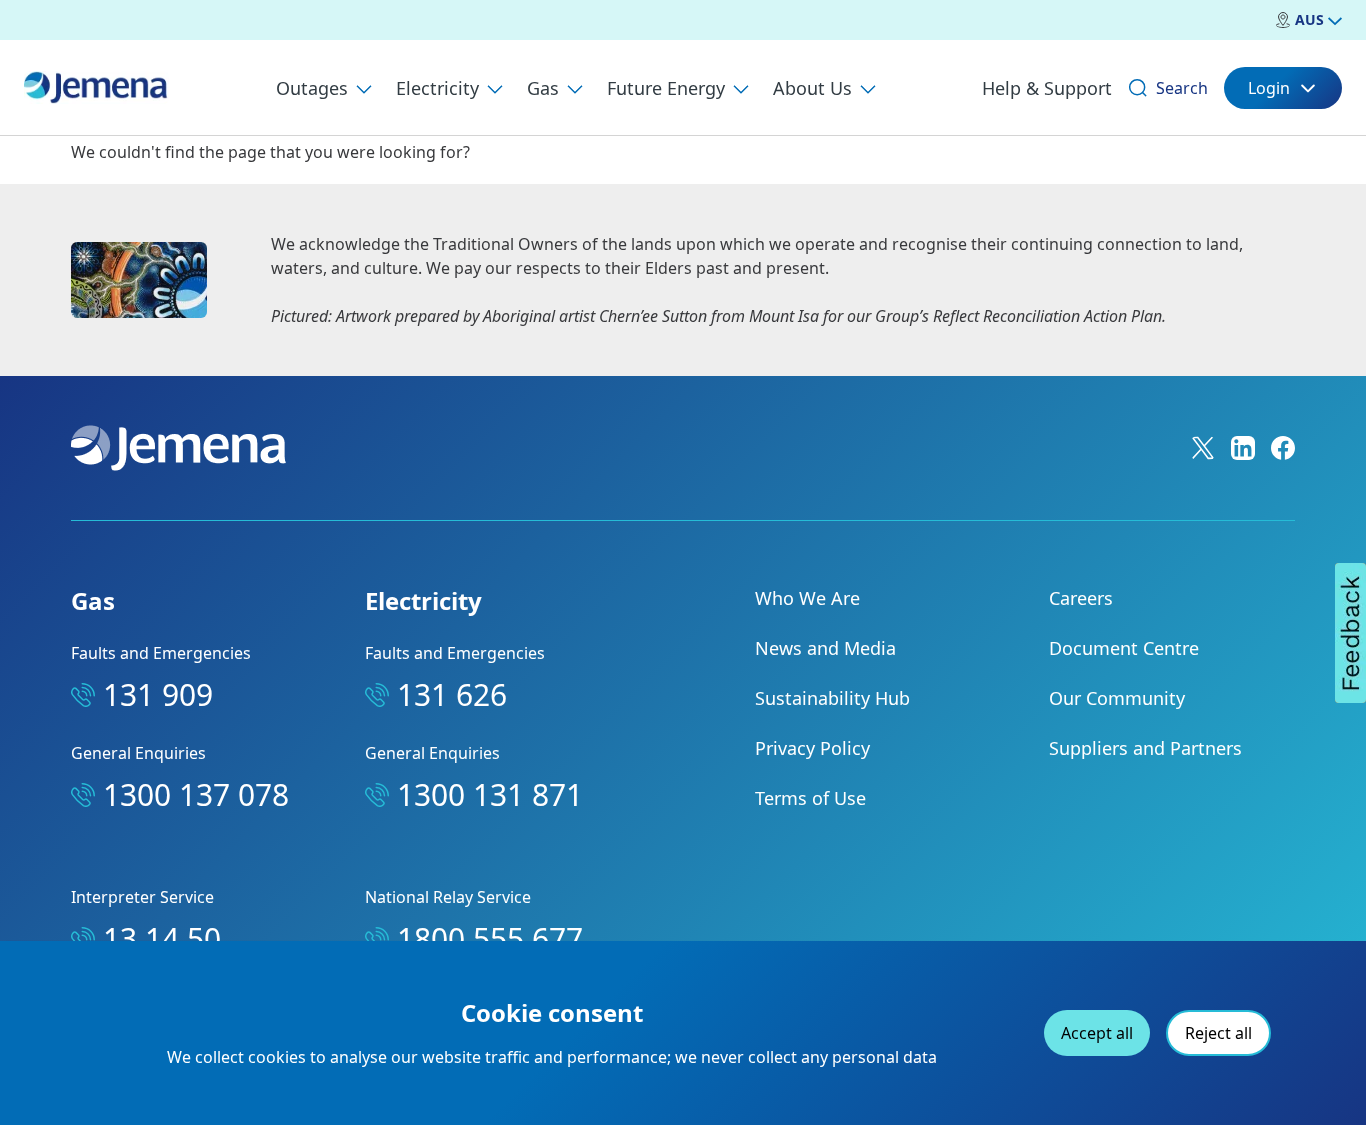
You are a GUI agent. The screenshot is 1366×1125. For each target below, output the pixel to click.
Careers (1081, 598)
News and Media (825, 648)
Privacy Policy (812, 748)
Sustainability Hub (832, 698)
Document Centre (1124, 648)
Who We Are (807, 598)
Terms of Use (810, 798)
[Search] (1138, 88)
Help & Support (1047, 88)
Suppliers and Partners (1145, 748)
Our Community (1117, 698)
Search (1182, 88)
